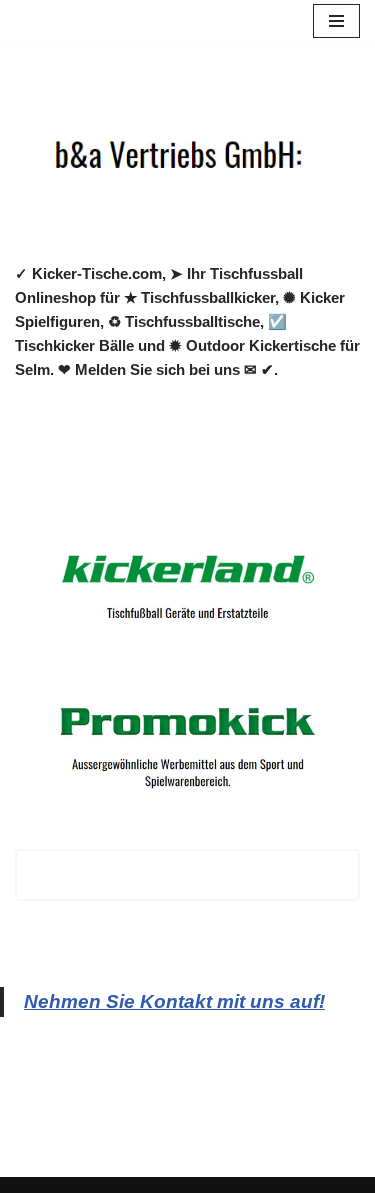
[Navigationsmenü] (336, 21)
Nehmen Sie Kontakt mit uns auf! (174, 1001)
